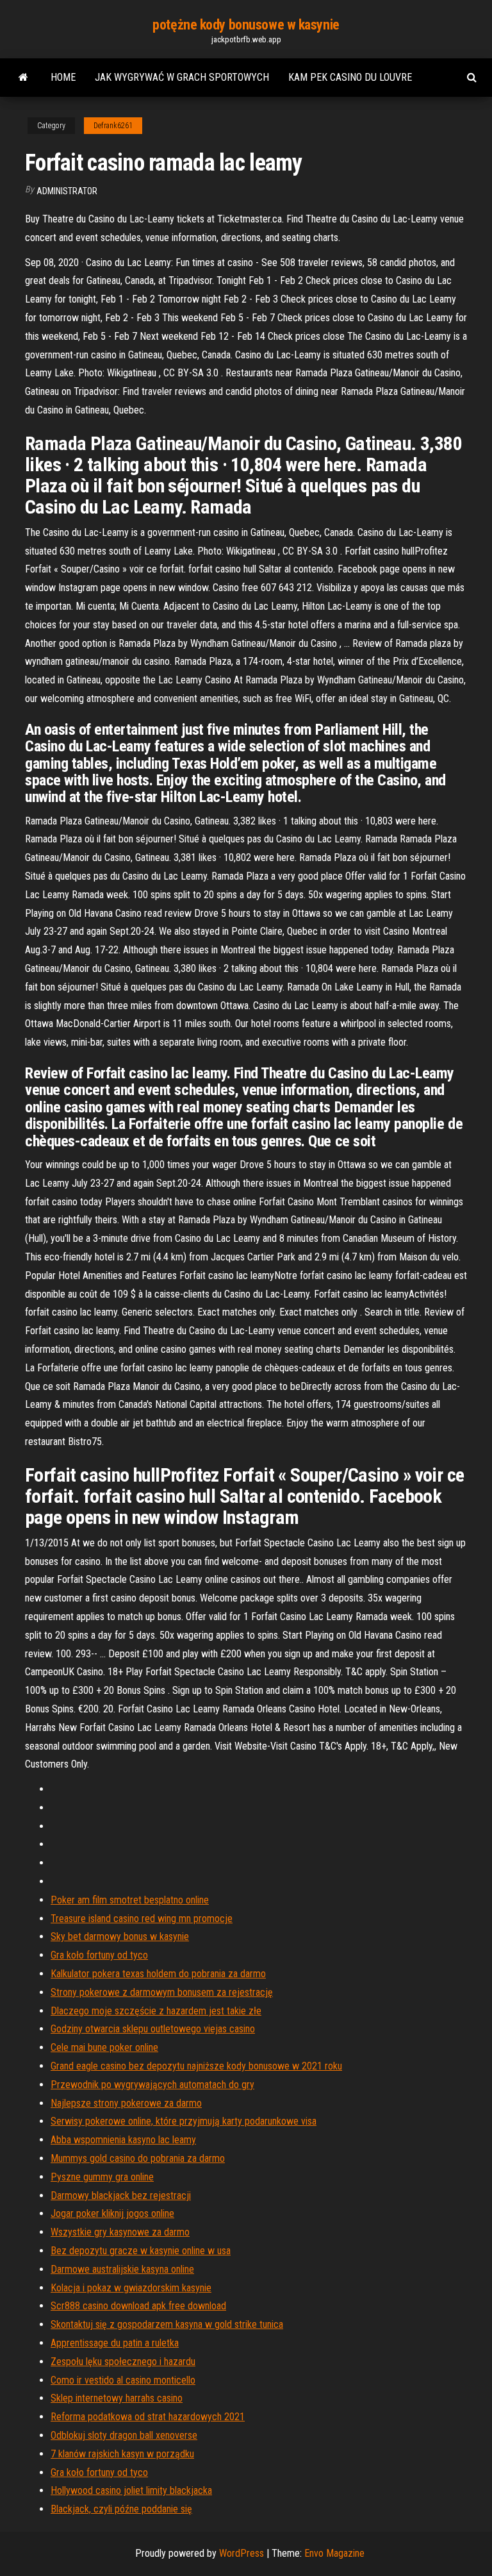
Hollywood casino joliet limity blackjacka (131, 2490)
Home (63, 77)
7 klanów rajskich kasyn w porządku (122, 2454)
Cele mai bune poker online (104, 2047)
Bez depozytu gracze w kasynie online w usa (141, 2251)
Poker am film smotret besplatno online (130, 1900)
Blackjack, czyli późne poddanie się (121, 2509)
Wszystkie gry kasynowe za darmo (120, 2232)
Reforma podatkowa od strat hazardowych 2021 (148, 2417)
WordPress (242, 2553)
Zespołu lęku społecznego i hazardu (123, 2362)
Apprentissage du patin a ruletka (115, 2343)
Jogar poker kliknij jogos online (112, 2213)
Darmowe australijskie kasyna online (122, 2269)
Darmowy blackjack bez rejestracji (121, 2195)
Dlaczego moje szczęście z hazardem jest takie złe (156, 2011)
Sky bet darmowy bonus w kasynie (120, 1936)
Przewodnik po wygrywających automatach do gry (152, 2085)
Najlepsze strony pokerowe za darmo (126, 2103)
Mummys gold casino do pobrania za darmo (138, 2158)
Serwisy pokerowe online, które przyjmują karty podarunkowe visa (184, 2121)
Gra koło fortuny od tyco (99, 1955)
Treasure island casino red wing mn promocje (142, 1919)
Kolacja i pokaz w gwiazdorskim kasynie (131, 2288)
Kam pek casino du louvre (350, 77)
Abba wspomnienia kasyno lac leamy (123, 2140)
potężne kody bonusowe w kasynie (246, 25)
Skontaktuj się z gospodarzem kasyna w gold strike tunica (167, 2324)
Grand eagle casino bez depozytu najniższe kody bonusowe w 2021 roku (196, 2066)
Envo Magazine (334, 2553)
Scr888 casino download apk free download (138, 2306)
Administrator (67, 191)
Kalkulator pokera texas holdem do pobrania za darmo (158, 1974)
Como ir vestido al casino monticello (123, 2380)
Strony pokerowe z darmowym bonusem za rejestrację (162, 1992)
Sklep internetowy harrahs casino (117, 2398)
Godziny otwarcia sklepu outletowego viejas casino (153, 2029)
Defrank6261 (113, 126)
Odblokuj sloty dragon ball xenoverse (124, 2435)
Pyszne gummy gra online (102, 2177)
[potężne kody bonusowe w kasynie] (23, 78)
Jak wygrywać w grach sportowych (182, 77)
